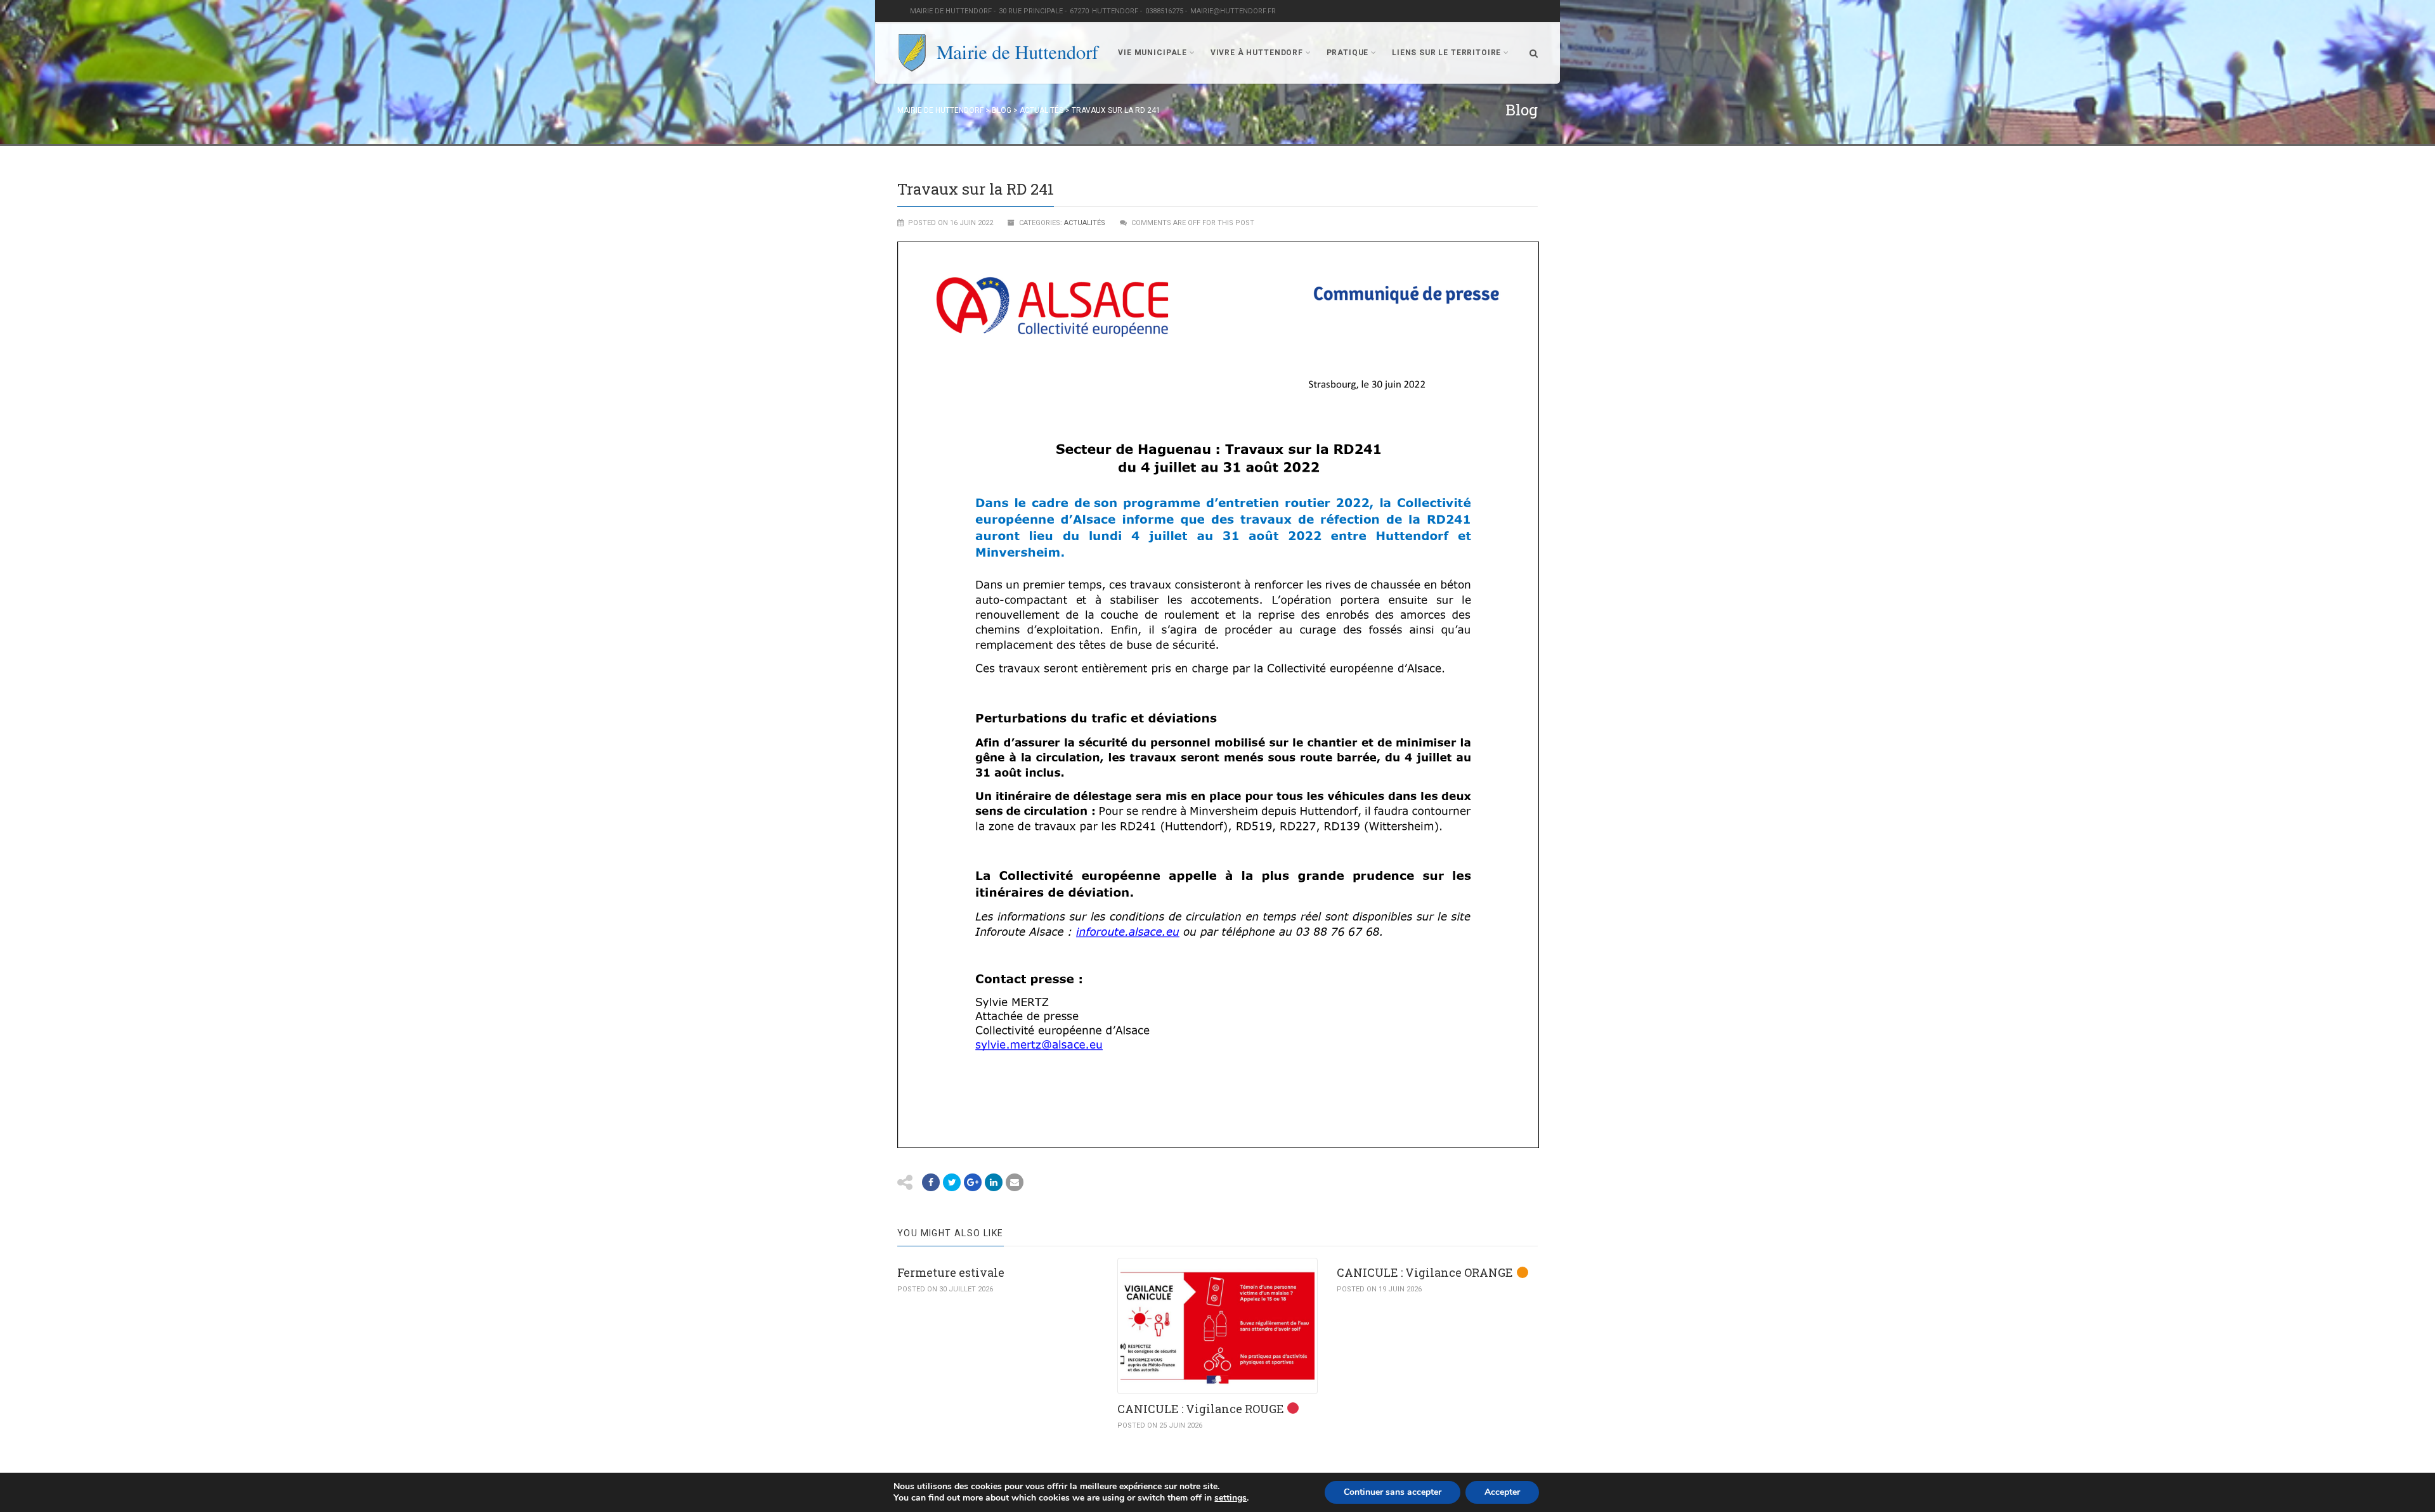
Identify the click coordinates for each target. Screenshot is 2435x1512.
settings (1230, 1498)
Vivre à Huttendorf (1257, 53)
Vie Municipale (1153, 53)
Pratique (1348, 53)
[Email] (994, 1182)
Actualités (1085, 223)
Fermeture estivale (951, 1272)
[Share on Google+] (973, 1182)
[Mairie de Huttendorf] (999, 53)
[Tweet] (952, 1182)
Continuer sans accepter (1393, 1492)
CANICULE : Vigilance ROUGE (1202, 1409)
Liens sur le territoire (1446, 53)
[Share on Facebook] (931, 1182)
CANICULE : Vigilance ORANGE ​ (1426, 1272)
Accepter (1502, 1492)
